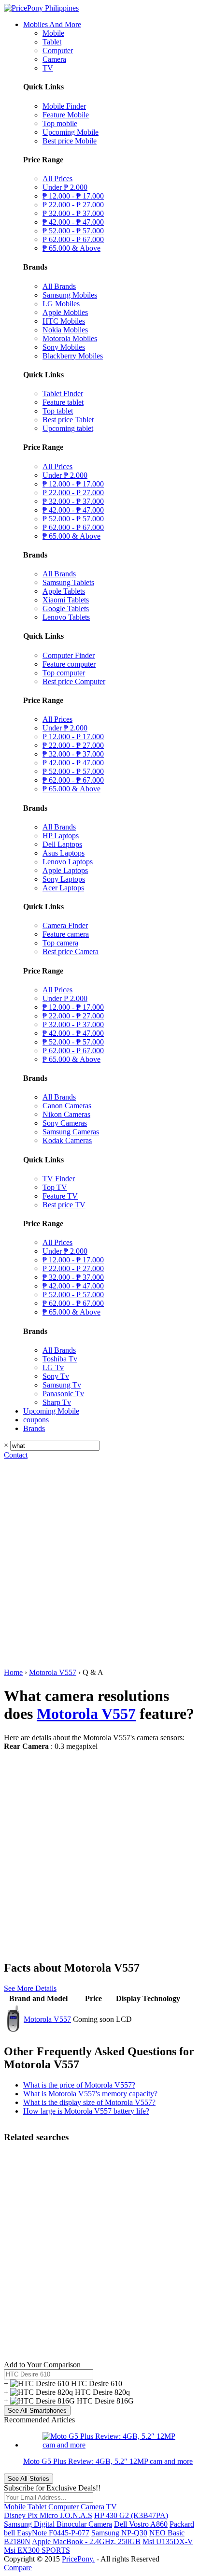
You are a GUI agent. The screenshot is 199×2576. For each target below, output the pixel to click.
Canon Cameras (67, 1106)
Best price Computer (74, 681)
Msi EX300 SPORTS (37, 2550)
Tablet (52, 42)
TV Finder (59, 1179)
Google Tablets (66, 608)
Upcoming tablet (68, 428)
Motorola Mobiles (70, 338)
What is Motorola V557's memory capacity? (90, 2094)
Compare (18, 2568)
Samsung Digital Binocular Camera (58, 2524)
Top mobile (60, 123)
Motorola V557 (53, 1672)
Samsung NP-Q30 (119, 2533)
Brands (34, 1428)
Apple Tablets (64, 591)
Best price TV (64, 1205)
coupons (36, 1420)
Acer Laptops (63, 888)
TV (48, 68)
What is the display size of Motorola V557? (89, 2102)
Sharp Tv (57, 1402)
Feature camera (66, 934)
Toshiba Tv (60, 1359)
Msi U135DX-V (168, 2541)
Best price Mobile (70, 141)
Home (13, 1672)
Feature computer (69, 664)
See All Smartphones (37, 2411)
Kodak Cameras (67, 1140)
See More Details (30, 1988)
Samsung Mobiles (70, 295)
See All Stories (28, 2479)
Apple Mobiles (65, 312)
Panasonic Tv (63, 1394)
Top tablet (58, 411)
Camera (54, 59)
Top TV (55, 1187)
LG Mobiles (61, 304)
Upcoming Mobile (71, 132)
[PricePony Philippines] (41, 8)
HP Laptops (61, 836)
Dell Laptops (62, 844)
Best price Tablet (68, 420)
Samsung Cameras (71, 1132)
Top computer (64, 673)
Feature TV (60, 1196)
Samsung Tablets (68, 582)
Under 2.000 (65, 187)
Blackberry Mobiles (73, 356)
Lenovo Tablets (66, 617)
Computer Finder (69, 655)
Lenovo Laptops (68, 862)
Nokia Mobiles (65, 330)
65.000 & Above (71, 248)
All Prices (57, 179)
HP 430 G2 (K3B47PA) (131, 2515)
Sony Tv (56, 1376)
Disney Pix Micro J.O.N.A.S (48, 2515)
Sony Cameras (65, 1123)
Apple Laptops (65, 870)
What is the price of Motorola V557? (79, 2085)
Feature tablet (63, 402)
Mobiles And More (52, 24)
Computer (58, 50)
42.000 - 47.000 (73, 222)
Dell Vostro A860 (141, 2524)
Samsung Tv (62, 1385)
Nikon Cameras (66, 1114)
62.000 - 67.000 (73, 239)
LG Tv (53, 1367)
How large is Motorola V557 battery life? (86, 2111)
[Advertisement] (99, 1564)
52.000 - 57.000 (73, 231)
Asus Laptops (64, 853)
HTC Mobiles (64, 321)
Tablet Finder (63, 394)
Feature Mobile (66, 115)
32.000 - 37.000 (73, 213)
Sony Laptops (64, 879)
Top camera (60, 943)
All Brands (59, 286)
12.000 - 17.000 (73, 196)
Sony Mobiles (64, 347)
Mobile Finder (64, 106)
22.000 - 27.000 (73, 205)
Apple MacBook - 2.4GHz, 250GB (86, 2541)
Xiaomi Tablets (66, 600)
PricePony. (78, 2559)
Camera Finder (65, 925)
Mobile (53, 33)
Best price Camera (71, 952)
